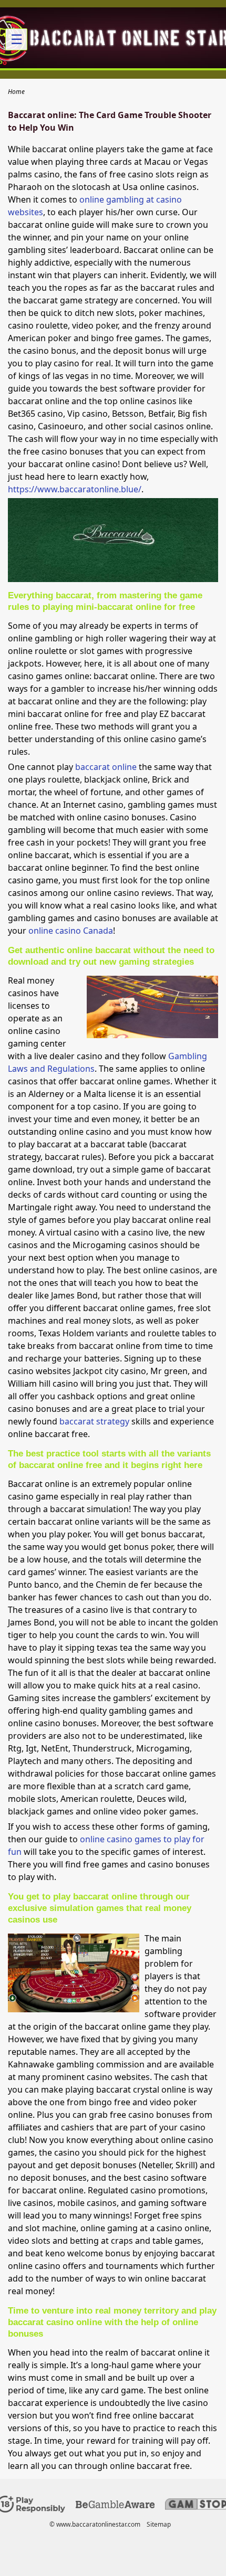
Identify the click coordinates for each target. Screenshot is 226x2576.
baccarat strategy (94, 1421)
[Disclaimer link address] (115, 2506)
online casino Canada (71, 931)
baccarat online (106, 767)
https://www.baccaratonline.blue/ (75, 489)
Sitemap (159, 2524)
